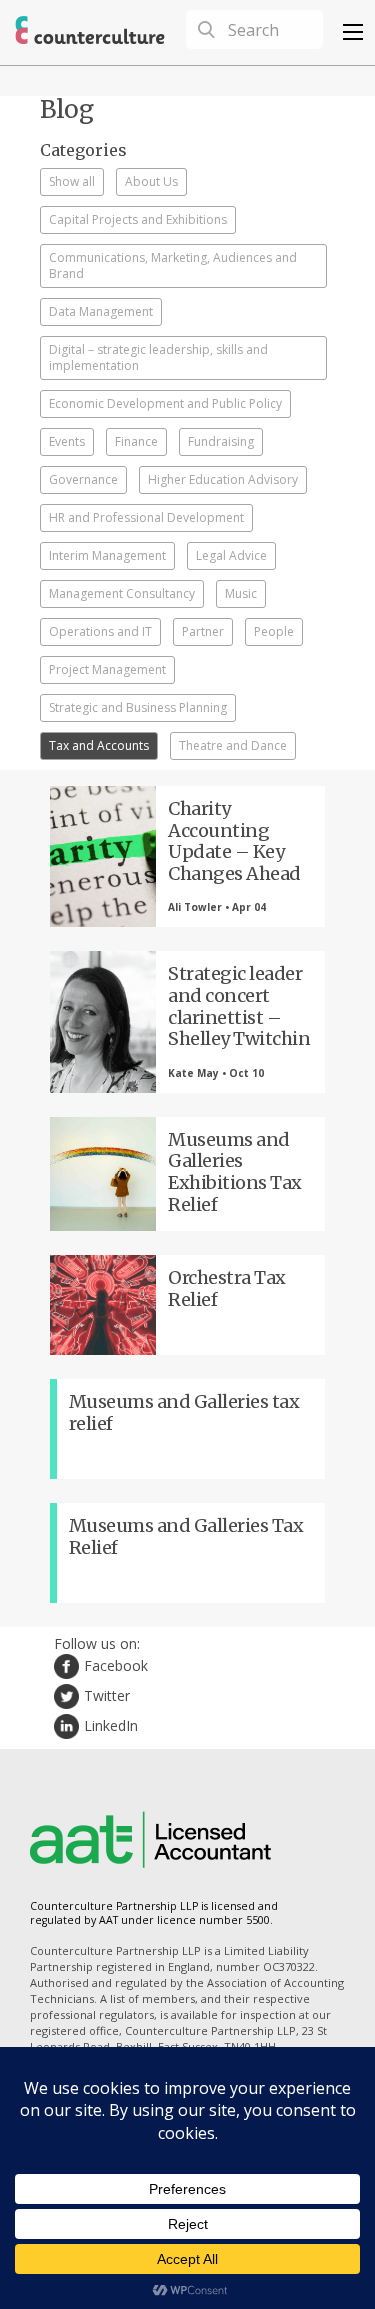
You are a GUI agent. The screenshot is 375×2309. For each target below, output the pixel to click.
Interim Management (107, 555)
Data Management (101, 311)
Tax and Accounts (99, 745)
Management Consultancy (122, 593)
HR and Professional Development (146, 517)
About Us (151, 181)
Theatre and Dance (233, 745)
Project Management (107, 669)
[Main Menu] (353, 32)
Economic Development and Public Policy (165, 403)
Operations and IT (100, 631)
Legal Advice (231, 555)
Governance (83, 479)
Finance (136, 441)
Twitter (107, 1695)
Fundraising (221, 441)
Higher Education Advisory (223, 479)
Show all (72, 181)
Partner (203, 631)
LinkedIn (111, 1725)
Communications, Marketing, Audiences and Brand (173, 265)
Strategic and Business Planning (138, 707)
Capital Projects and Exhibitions (138, 219)
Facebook (116, 1665)
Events (67, 441)
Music (241, 593)
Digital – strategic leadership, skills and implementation (158, 357)
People (274, 631)
